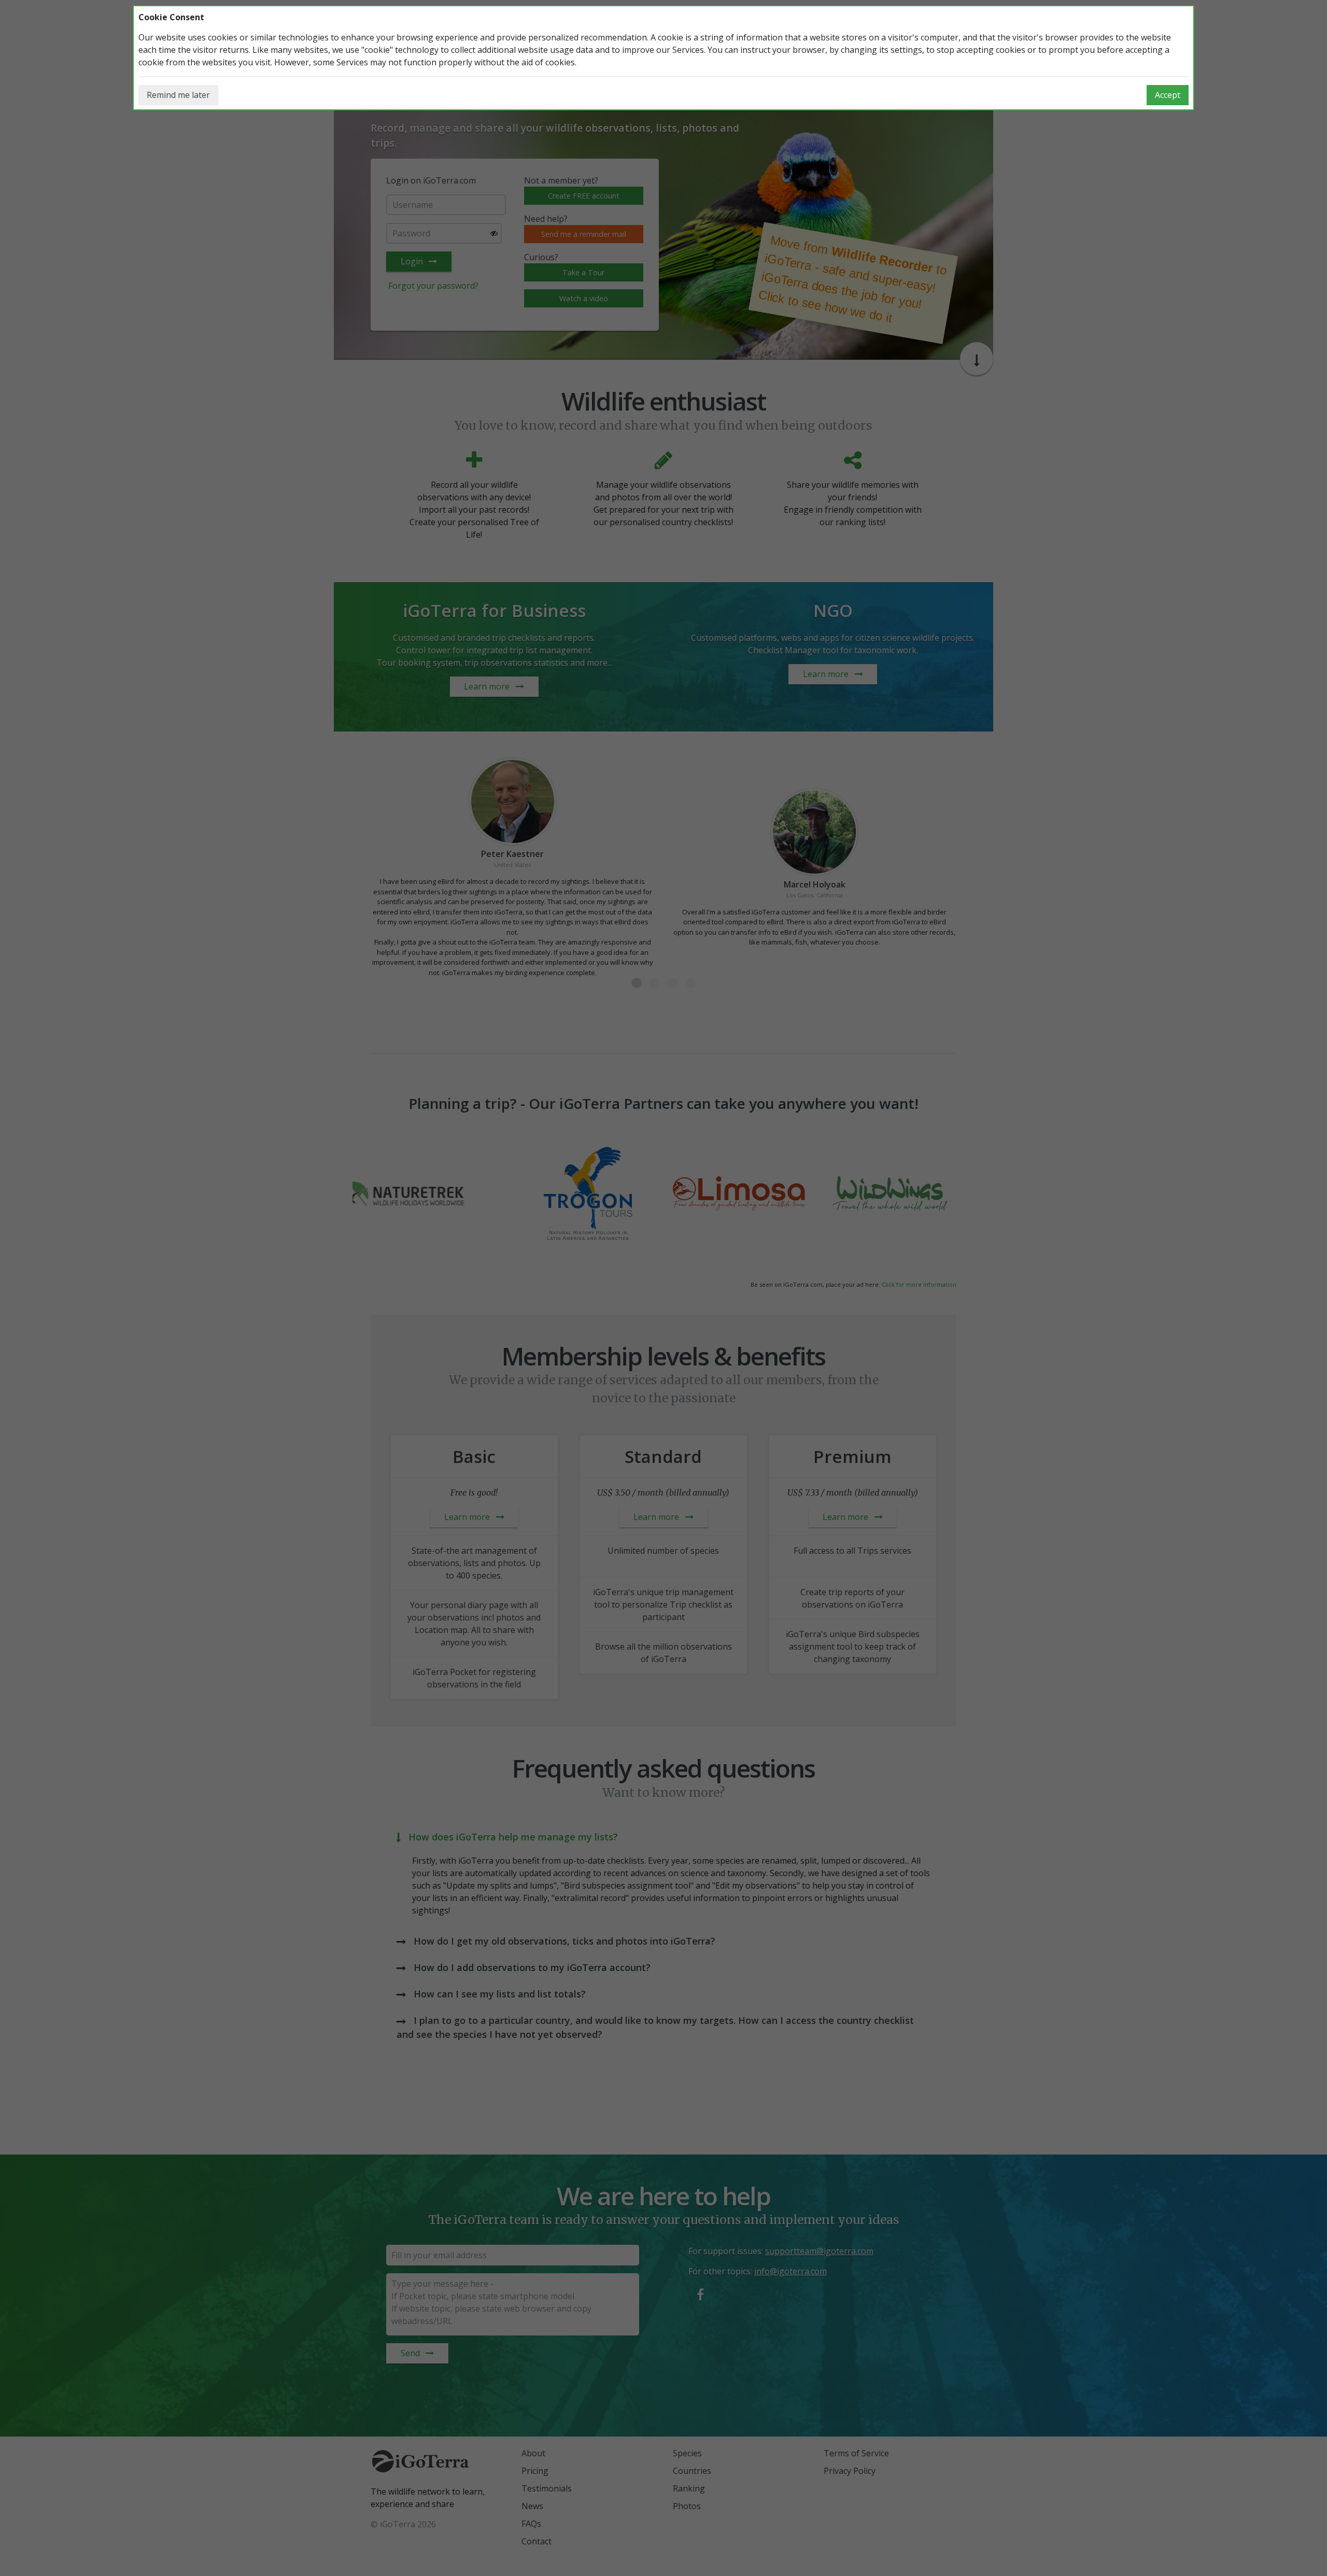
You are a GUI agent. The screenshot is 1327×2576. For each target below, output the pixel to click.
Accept (1168, 95)
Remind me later (178, 95)
